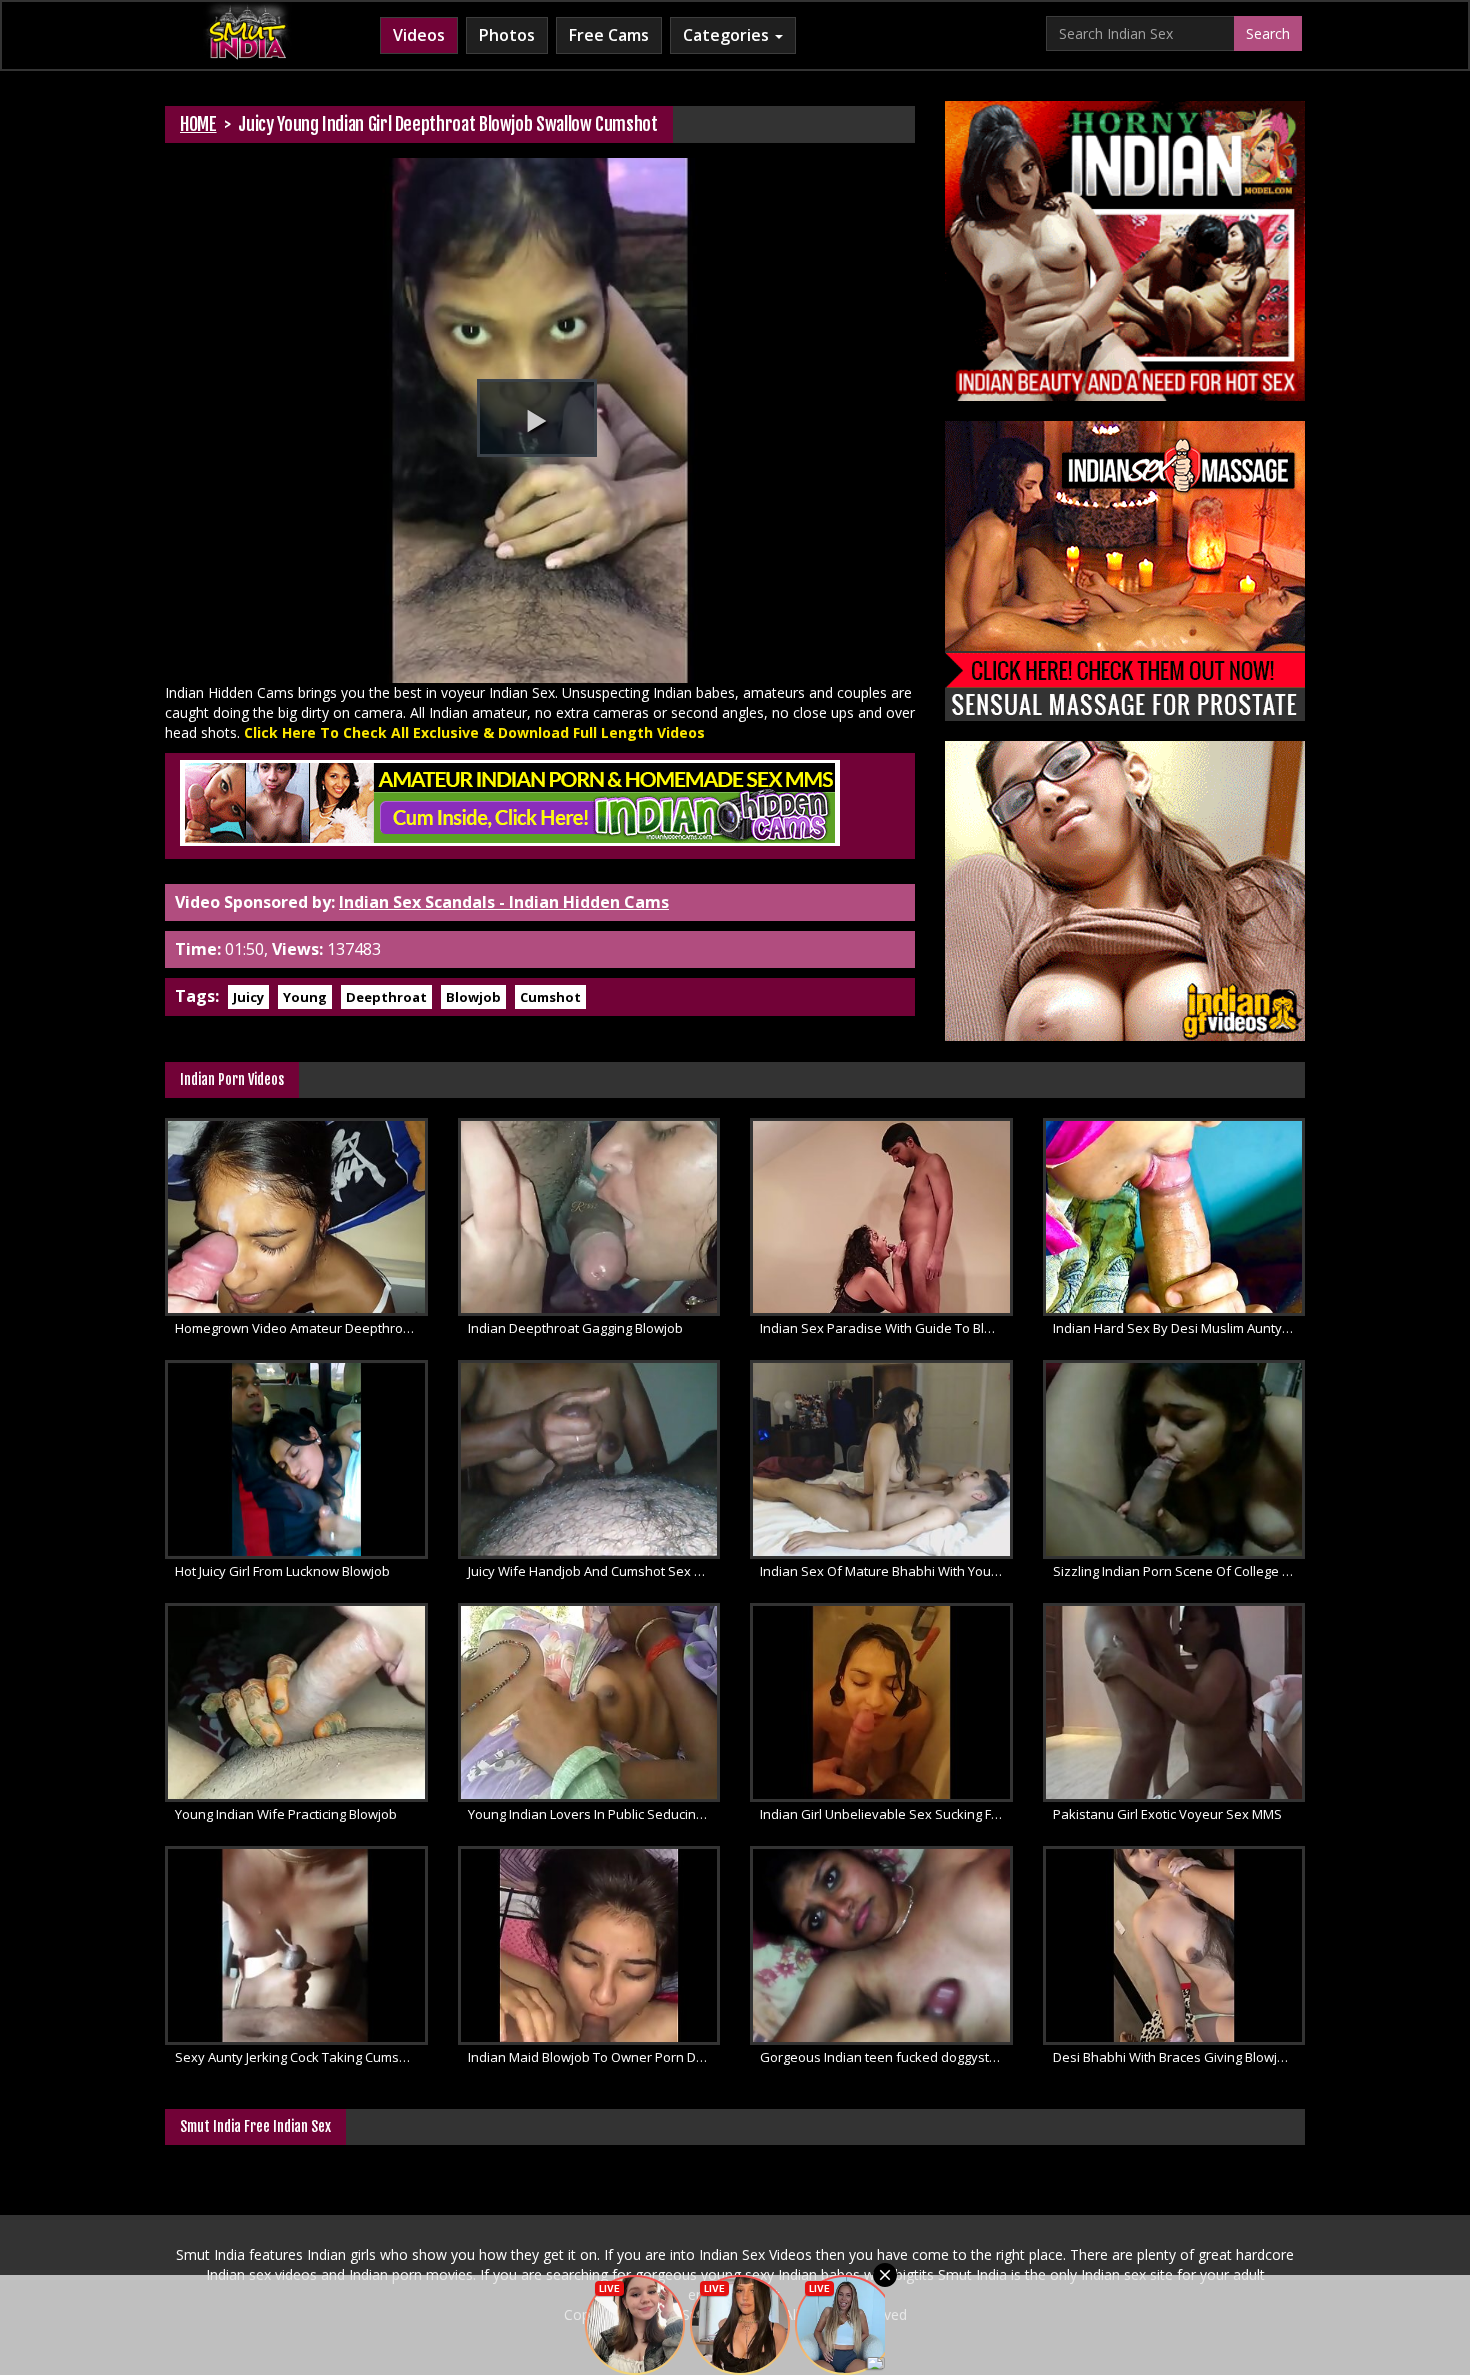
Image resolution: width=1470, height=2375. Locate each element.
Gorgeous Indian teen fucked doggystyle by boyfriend (886, 2057)
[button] (537, 418)
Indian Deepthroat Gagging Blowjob (575, 1328)
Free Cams (609, 35)
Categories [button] (728, 35)
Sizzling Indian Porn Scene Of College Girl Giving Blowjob (1179, 1571)
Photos (507, 35)
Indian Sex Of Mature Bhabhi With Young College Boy (886, 1571)
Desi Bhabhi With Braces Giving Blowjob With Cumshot (1179, 2057)
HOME (198, 124)
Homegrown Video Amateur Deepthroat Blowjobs (301, 1328)
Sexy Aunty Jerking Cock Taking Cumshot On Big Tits (301, 2057)
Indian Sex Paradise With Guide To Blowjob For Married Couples (886, 1328)
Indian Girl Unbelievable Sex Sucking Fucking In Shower (886, 1814)
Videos (419, 35)
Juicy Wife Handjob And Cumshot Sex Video (594, 1571)
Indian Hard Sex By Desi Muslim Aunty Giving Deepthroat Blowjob (1179, 1328)
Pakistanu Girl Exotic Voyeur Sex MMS (1167, 1814)
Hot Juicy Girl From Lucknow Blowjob (282, 1571)
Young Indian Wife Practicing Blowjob (286, 1814)
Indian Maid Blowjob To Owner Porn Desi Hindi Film (594, 2057)
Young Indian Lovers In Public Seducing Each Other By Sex (594, 1814)
